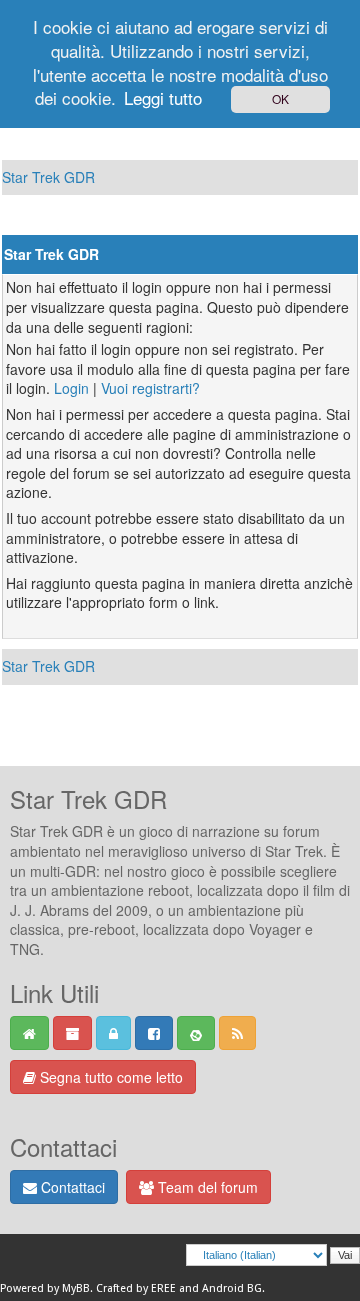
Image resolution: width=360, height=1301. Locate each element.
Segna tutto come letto (109, 1077)
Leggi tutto (163, 97)
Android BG (232, 1288)
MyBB (76, 1288)
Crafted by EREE (136, 1288)
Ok (280, 98)
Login (71, 388)
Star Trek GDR (48, 177)
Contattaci (71, 1187)
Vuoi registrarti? (150, 388)
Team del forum (206, 1187)
